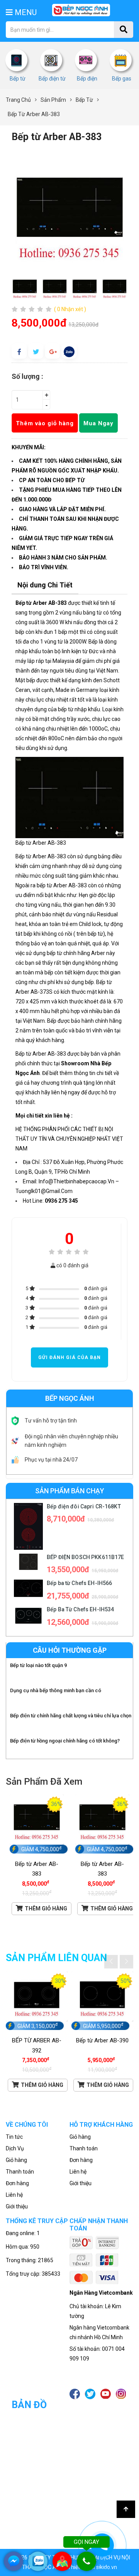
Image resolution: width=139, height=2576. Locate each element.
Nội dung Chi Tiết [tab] (45, 585)
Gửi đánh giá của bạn (69, 1357)
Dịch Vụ (15, 2148)
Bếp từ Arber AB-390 (102, 2040)
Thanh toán (20, 2172)
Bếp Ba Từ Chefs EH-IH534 (80, 1609)
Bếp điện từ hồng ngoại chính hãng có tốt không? (65, 1741)
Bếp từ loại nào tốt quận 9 (38, 1665)
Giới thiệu (17, 2206)
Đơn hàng (17, 2183)
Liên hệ (14, 2195)
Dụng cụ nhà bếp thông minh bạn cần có (56, 1690)
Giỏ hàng (16, 2160)
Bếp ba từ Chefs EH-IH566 (79, 1583)
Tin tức (14, 2137)
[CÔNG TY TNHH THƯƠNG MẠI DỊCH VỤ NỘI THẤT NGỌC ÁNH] (81, 10)
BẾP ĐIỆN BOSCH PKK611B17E (86, 1557)
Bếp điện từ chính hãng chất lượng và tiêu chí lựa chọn (71, 1716)
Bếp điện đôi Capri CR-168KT (84, 1506)
